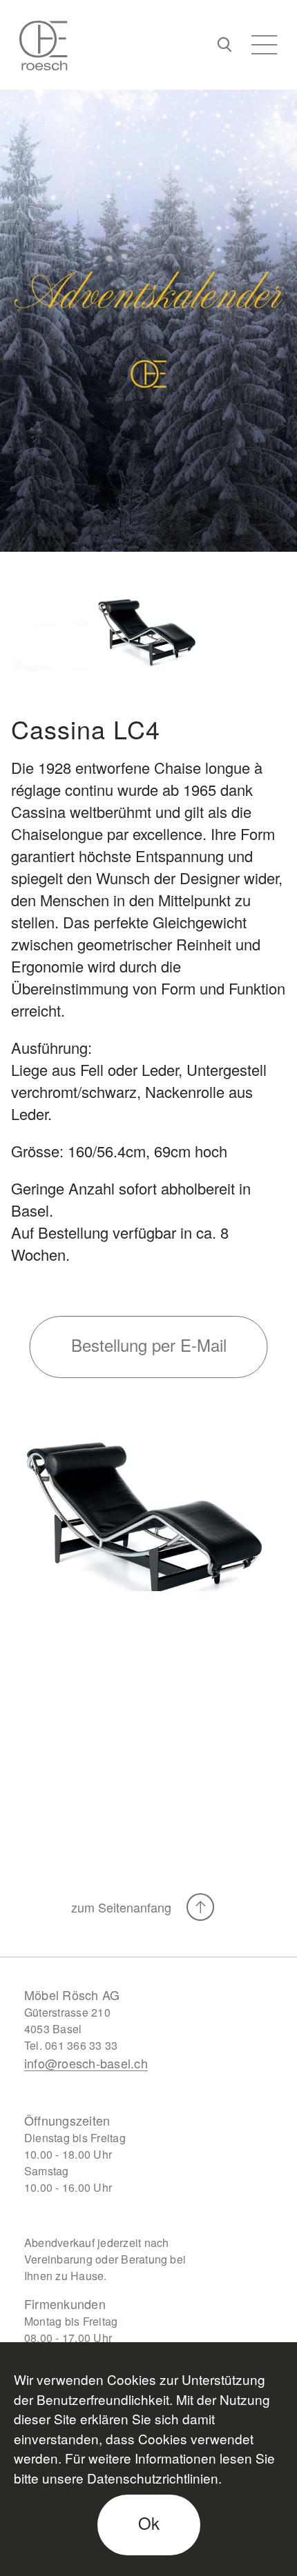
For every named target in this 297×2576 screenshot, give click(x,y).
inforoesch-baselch (86, 2063)
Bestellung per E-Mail (149, 1345)
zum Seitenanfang (123, 1907)
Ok (149, 2523)
